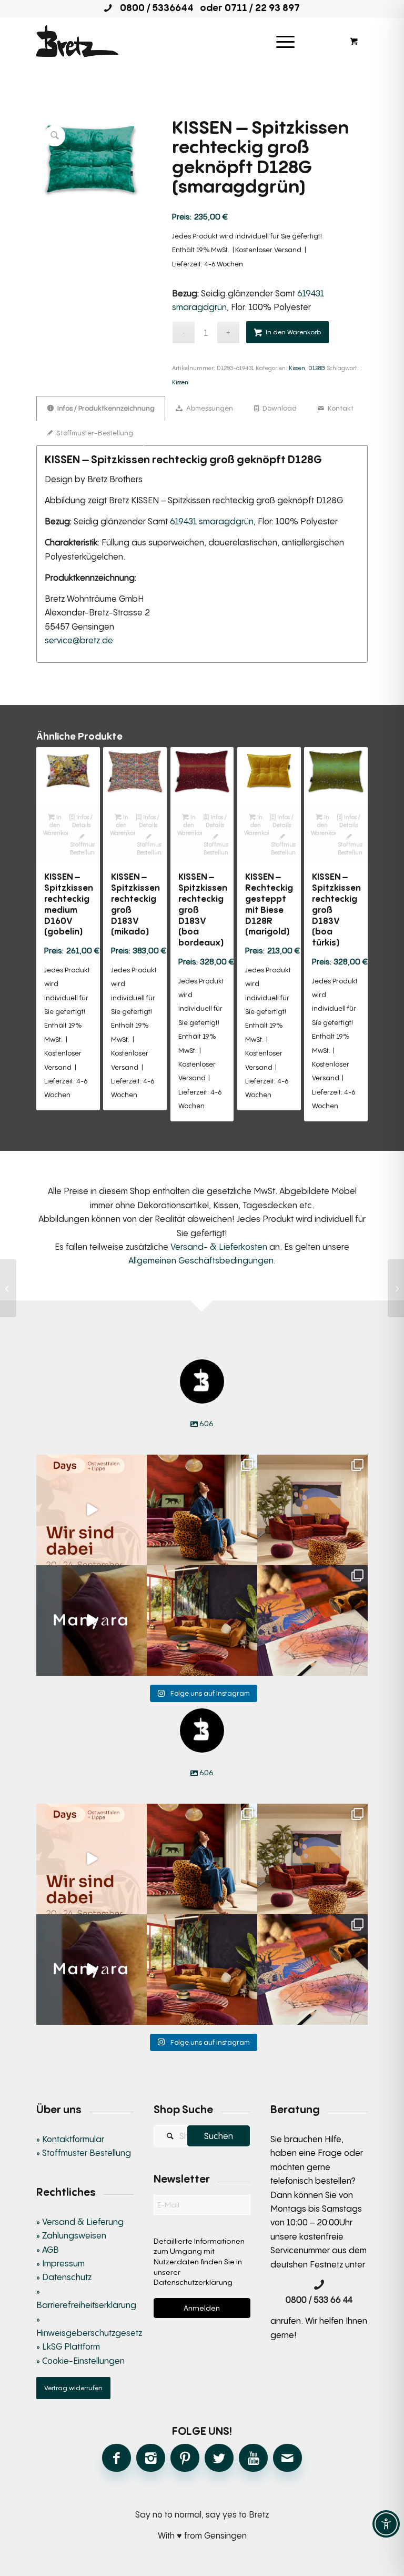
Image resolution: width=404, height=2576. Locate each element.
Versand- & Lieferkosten (219, 1247)
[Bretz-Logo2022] (77, 41)
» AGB (48, 2250)
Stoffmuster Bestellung (82, 848)
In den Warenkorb (293, 332)
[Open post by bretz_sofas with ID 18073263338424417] (202, 1510)
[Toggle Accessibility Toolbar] (386, 2524)
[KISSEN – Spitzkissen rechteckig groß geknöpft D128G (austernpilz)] (396, 1288)
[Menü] (285, 41)
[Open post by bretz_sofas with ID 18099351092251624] (202, 1620)
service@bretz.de (79, 640)
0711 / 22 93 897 (262, 7)
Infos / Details (83, 821)
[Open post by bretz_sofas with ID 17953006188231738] (312, 1620)
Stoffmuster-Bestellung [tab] (94, 433)
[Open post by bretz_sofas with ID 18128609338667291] (312, 1510)
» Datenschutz (64, 2277)
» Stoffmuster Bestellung (84, 2153)
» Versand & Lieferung (80, 2222)
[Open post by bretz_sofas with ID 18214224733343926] (92, 1510)
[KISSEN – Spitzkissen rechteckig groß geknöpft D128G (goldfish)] (8, 1288)
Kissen (297, 368)
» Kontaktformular (70, 2139)
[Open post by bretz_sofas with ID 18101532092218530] (92, 1620)
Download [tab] (279, 408)
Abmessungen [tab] (209, 408)
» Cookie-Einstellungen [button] (80, 2361)
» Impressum (60, 2263)
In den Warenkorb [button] (55, 825)
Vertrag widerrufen (73, 2388)
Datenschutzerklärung (193, 2282)
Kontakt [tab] (340, 408)
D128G (317, 368)
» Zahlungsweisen (71, 2235)
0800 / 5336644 (154, 7)
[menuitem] (289, 41)
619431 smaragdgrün (212, 521)
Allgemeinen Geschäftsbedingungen (201, 1260)
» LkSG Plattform (68, 2346)
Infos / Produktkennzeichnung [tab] (105, 408)
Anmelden (202, 2308)
